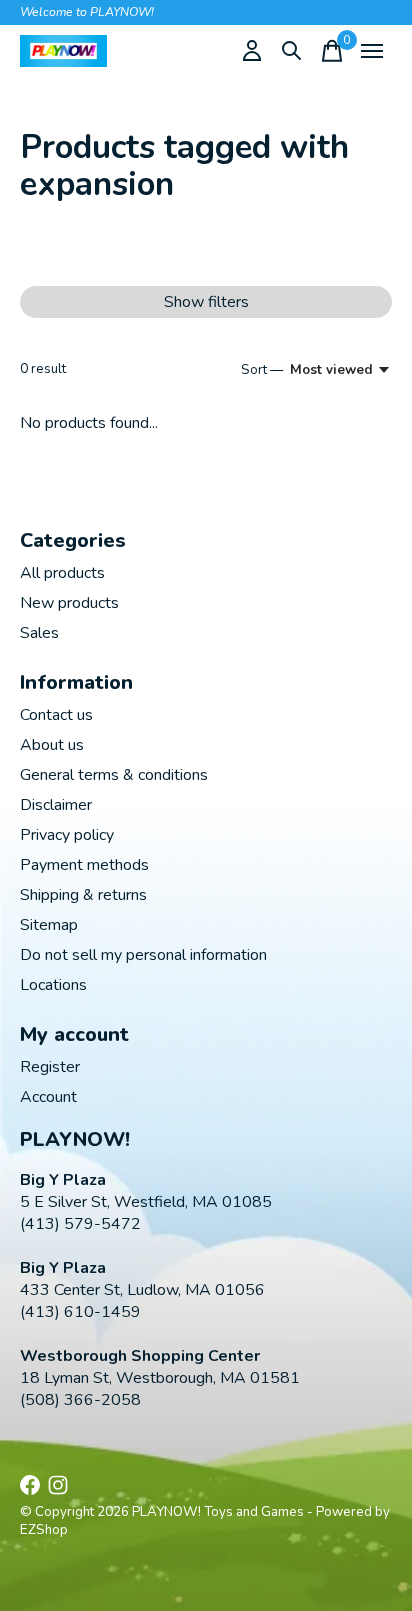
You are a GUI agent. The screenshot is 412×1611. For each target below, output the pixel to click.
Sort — (262, 370)
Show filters (206, 302)
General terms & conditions (114, 775)
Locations (53, 985)
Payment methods (84, 865)
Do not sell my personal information (143, 955)
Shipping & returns (83, 895)
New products (69, 603)
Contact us (56, 715)
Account (48, 1097)
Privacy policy (67, 835)
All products (62, 573)
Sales (39, 633)
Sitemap (49, 925)
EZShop (44, 1530)
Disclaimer (56, 805)
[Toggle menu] (372, 51)
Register (50, 1067)
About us (52, 745)
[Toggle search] (292, 51)
